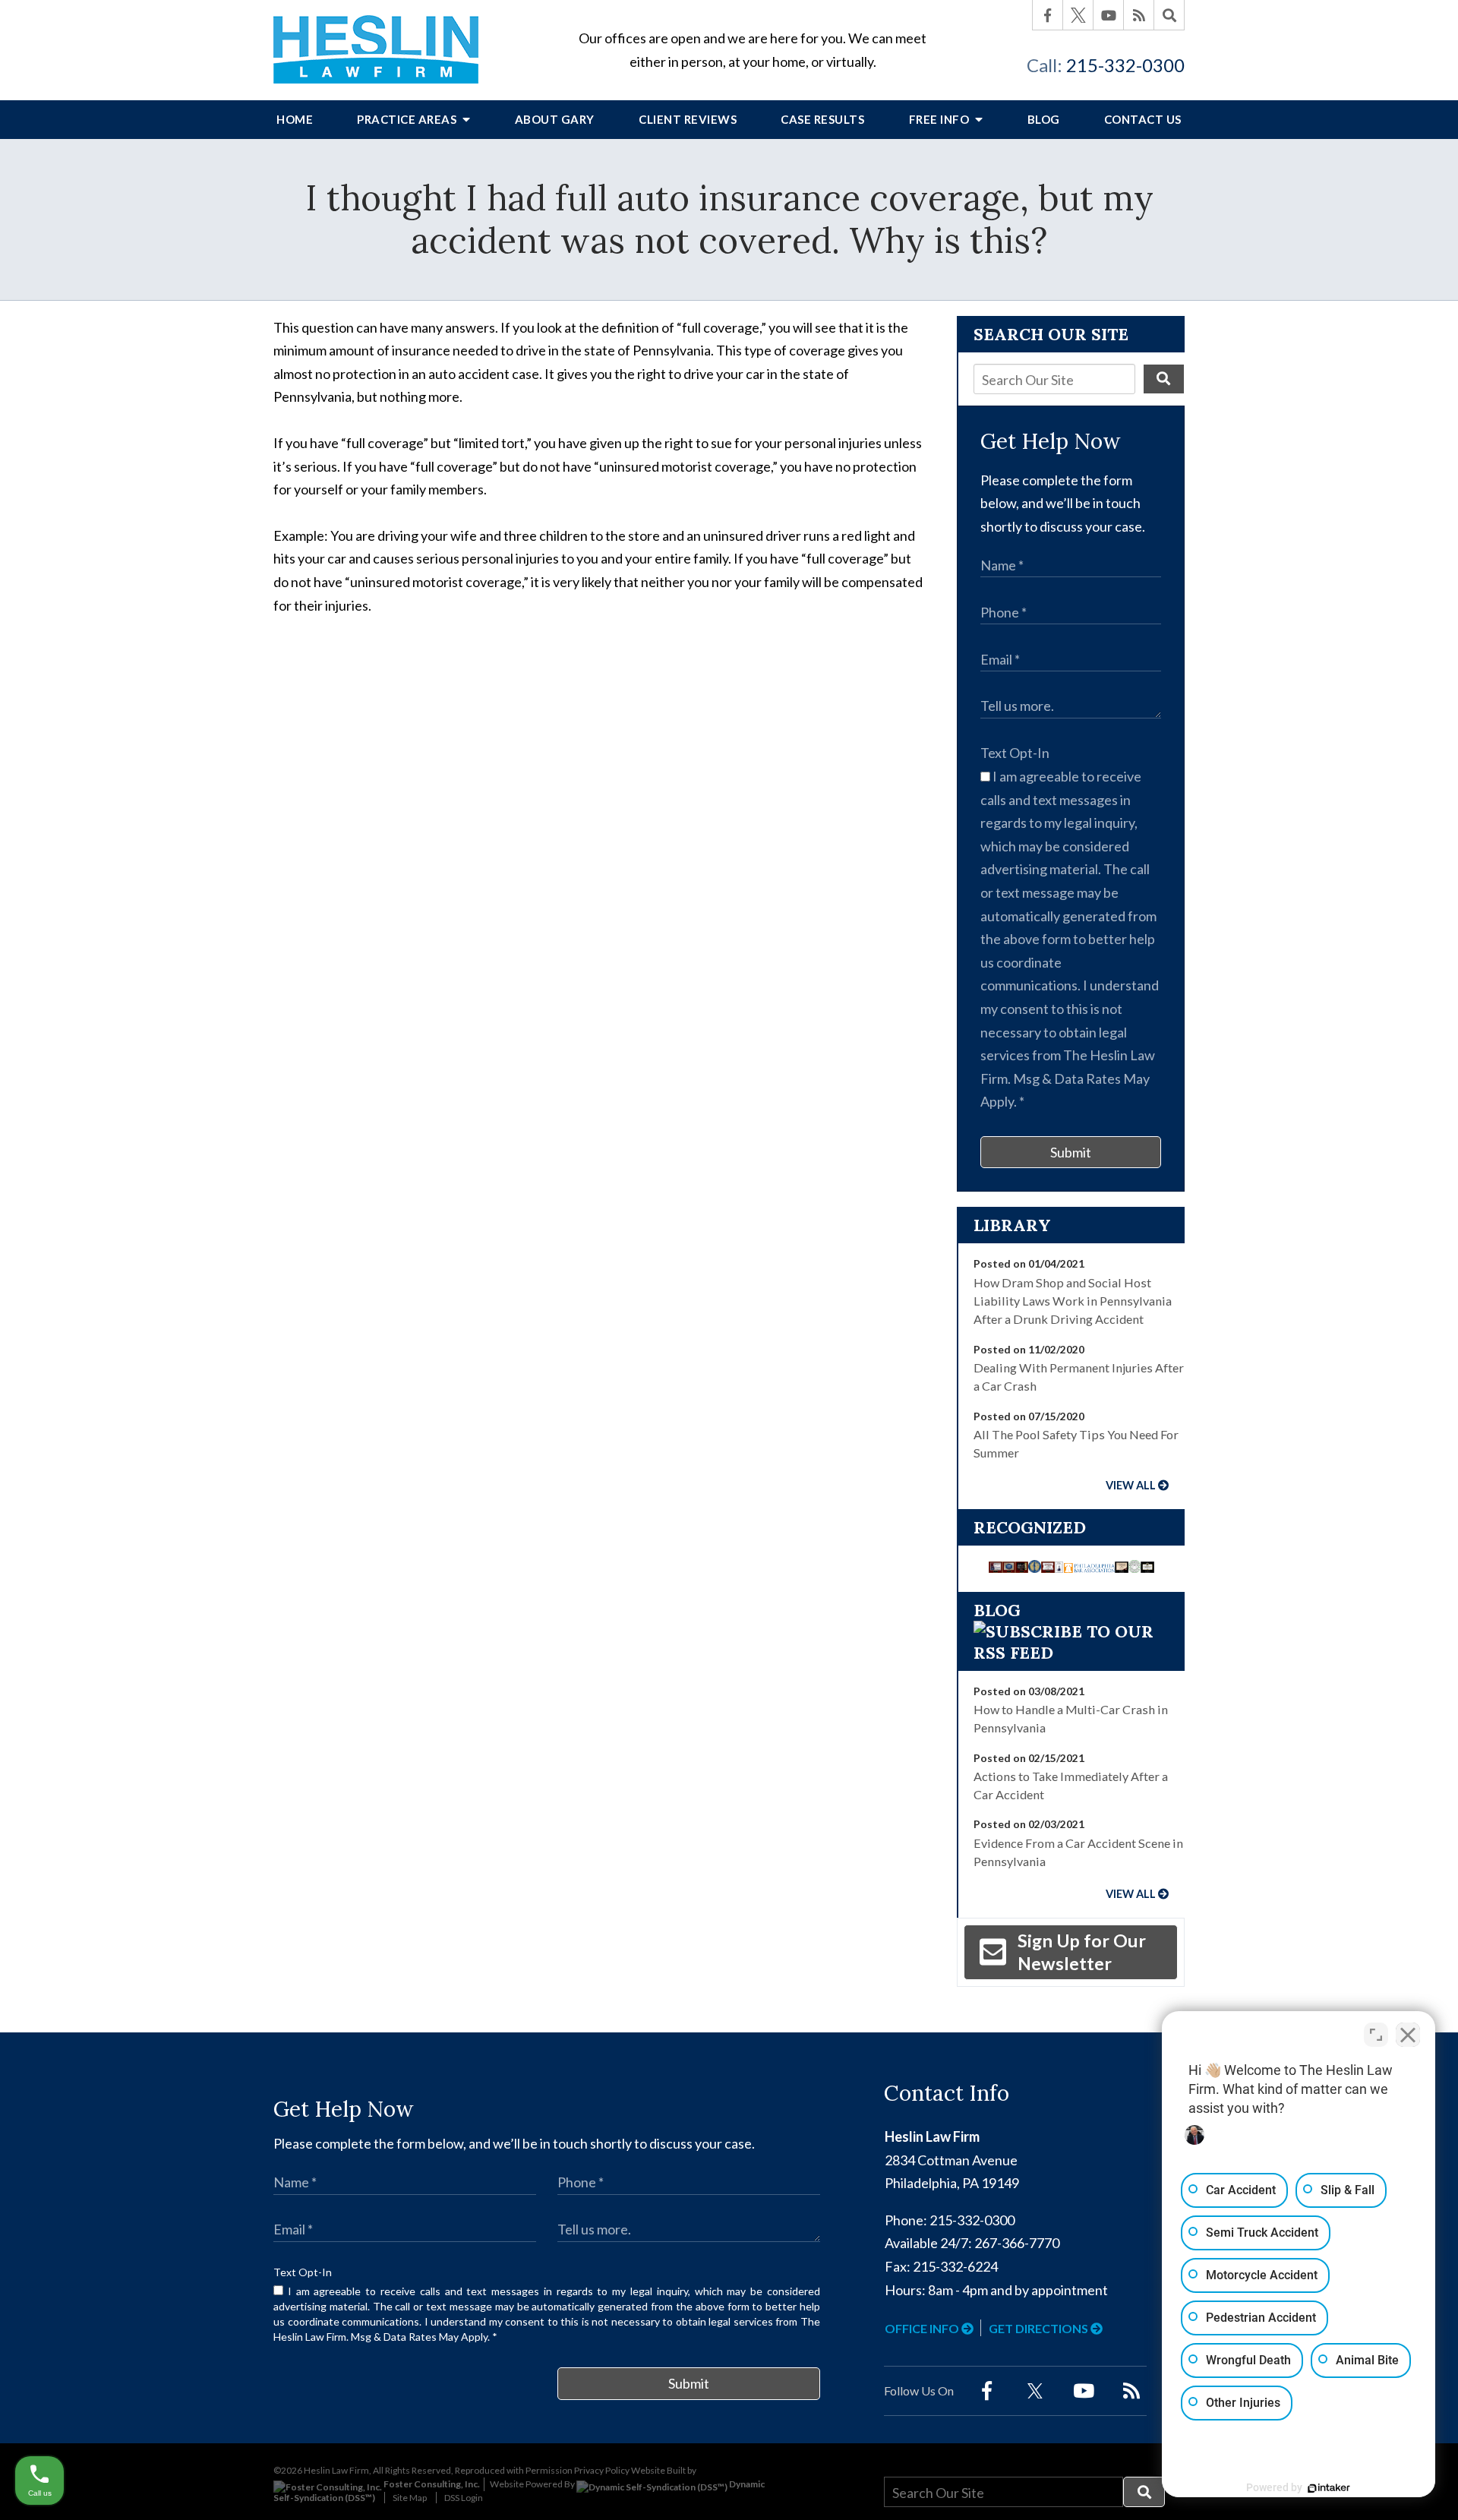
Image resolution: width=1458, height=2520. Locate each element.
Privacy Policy (602, 2470)
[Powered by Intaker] (1329, 2488)
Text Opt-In (1015, 753)
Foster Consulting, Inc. (431, 2484)
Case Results (822, 119)
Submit (1071, 1152)
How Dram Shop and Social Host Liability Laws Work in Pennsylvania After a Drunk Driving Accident (1073, 1301)
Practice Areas (408, 119)
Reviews (688, 119)
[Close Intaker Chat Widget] (1408, 2035)
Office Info (923, 2328)
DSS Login (464, 2498)
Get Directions (1040, 2328)
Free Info (940, 119)
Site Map (410, 2498)
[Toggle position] (1376, 2035)
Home (295, 119)
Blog (1044, 119)
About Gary (555, 119)
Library (1012, 1225)
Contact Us (1143, 119)
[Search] (1169, 15)
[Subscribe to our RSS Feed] (1071, 1653)
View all (1131, 1485)
